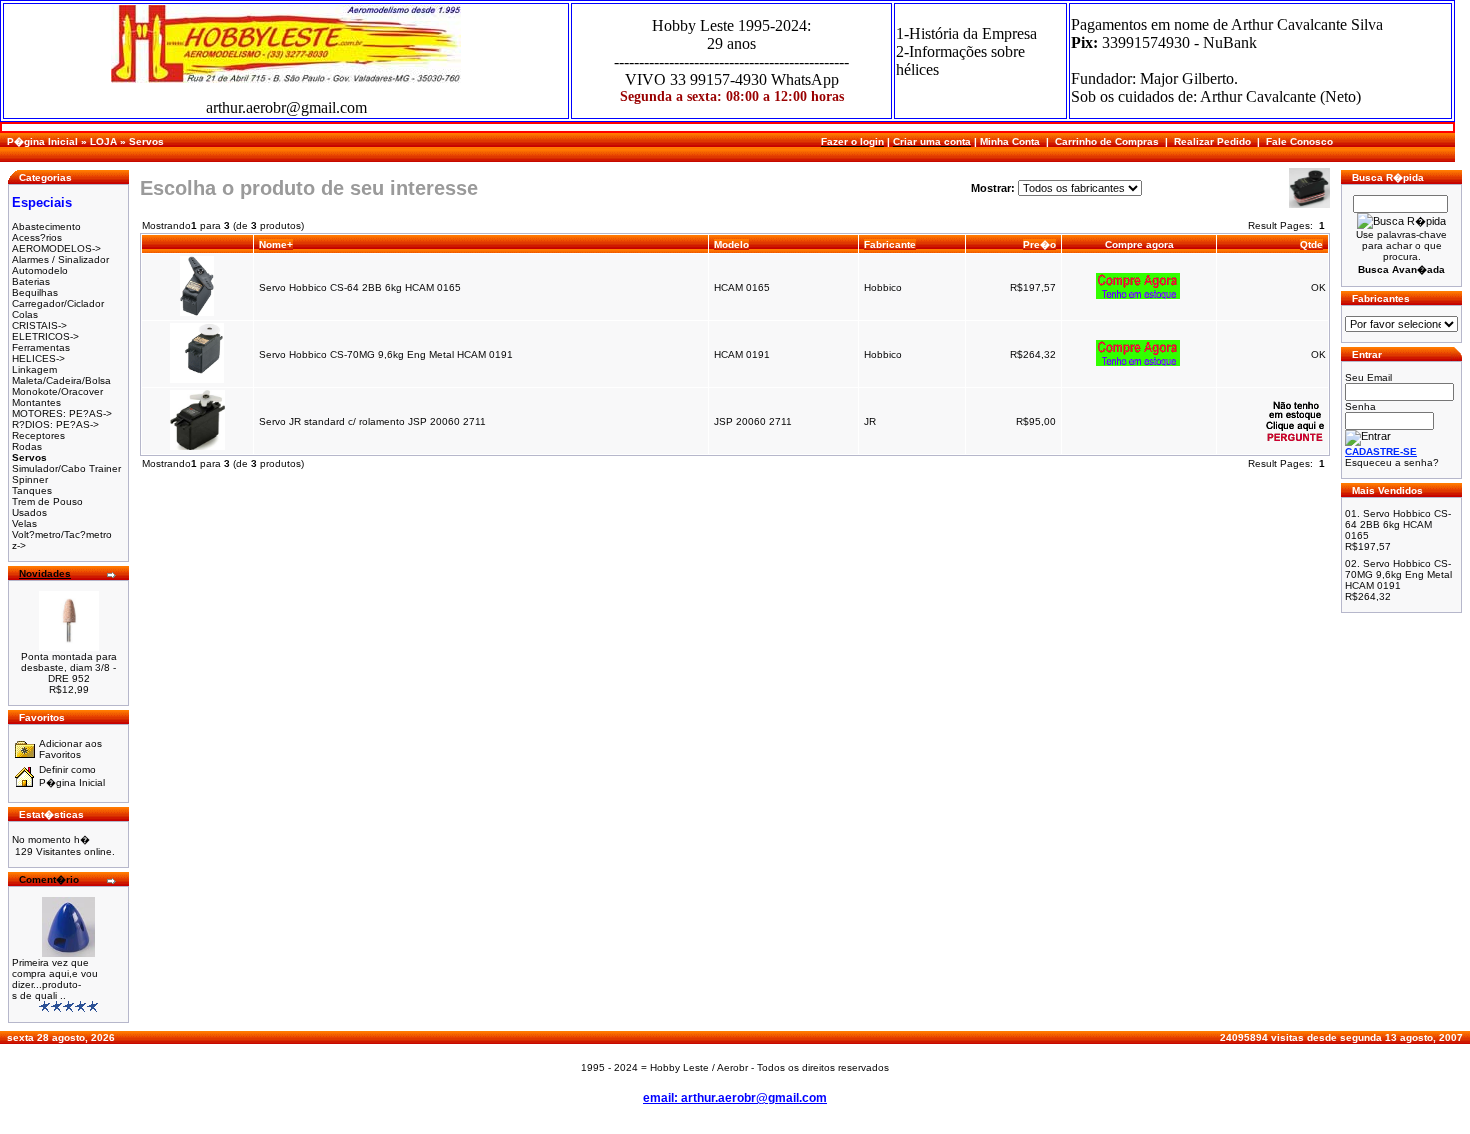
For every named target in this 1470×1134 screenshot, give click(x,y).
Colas (25, 314)
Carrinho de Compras (1107, 141)
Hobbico (883, 287)
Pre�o (1039, 244)
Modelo (731, 244)
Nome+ (276, 244)
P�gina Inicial (42, 141)
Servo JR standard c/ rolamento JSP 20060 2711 (372, 421)
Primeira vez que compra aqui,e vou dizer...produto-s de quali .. (55, 979)
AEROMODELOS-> (56, 248)
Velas (24, 523)
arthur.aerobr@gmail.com (286, 107)
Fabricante (890, 244)
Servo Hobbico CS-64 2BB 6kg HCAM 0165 (361, 287)
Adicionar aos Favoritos (70, 749)
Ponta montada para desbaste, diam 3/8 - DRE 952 (69, 667)
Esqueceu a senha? (1392, 462)
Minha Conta (1010, 141)
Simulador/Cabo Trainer (66, 468)
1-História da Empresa (966, 33)
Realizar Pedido (1212, 141)
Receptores (38, 435)
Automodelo (40, 270)
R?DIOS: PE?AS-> (55, 424)
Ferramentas (41, 347)
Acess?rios (37, 237)
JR (870, 421)
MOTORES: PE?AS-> (62, 413)
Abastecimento (46, 226)
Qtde (1311, 244)
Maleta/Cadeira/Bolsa (61, 380)
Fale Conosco (1299, 141)
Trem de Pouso (47, 501)
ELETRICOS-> (45, 336)
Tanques (32, 490)
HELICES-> (38, 358)
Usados (29, 512)
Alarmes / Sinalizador (60, 259)
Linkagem (34, 369)
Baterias (31, 281)
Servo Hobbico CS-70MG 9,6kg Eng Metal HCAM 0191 (387, 354)
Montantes (36, 402)
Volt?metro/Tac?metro (62, 534)
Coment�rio (49, 879)
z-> (19, 545)
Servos (146, 141)
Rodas (27, 446)
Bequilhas (35, 292)
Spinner (30, 479)
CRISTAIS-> (39, 325)
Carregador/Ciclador (58, 303)
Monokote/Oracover (57, 391)
